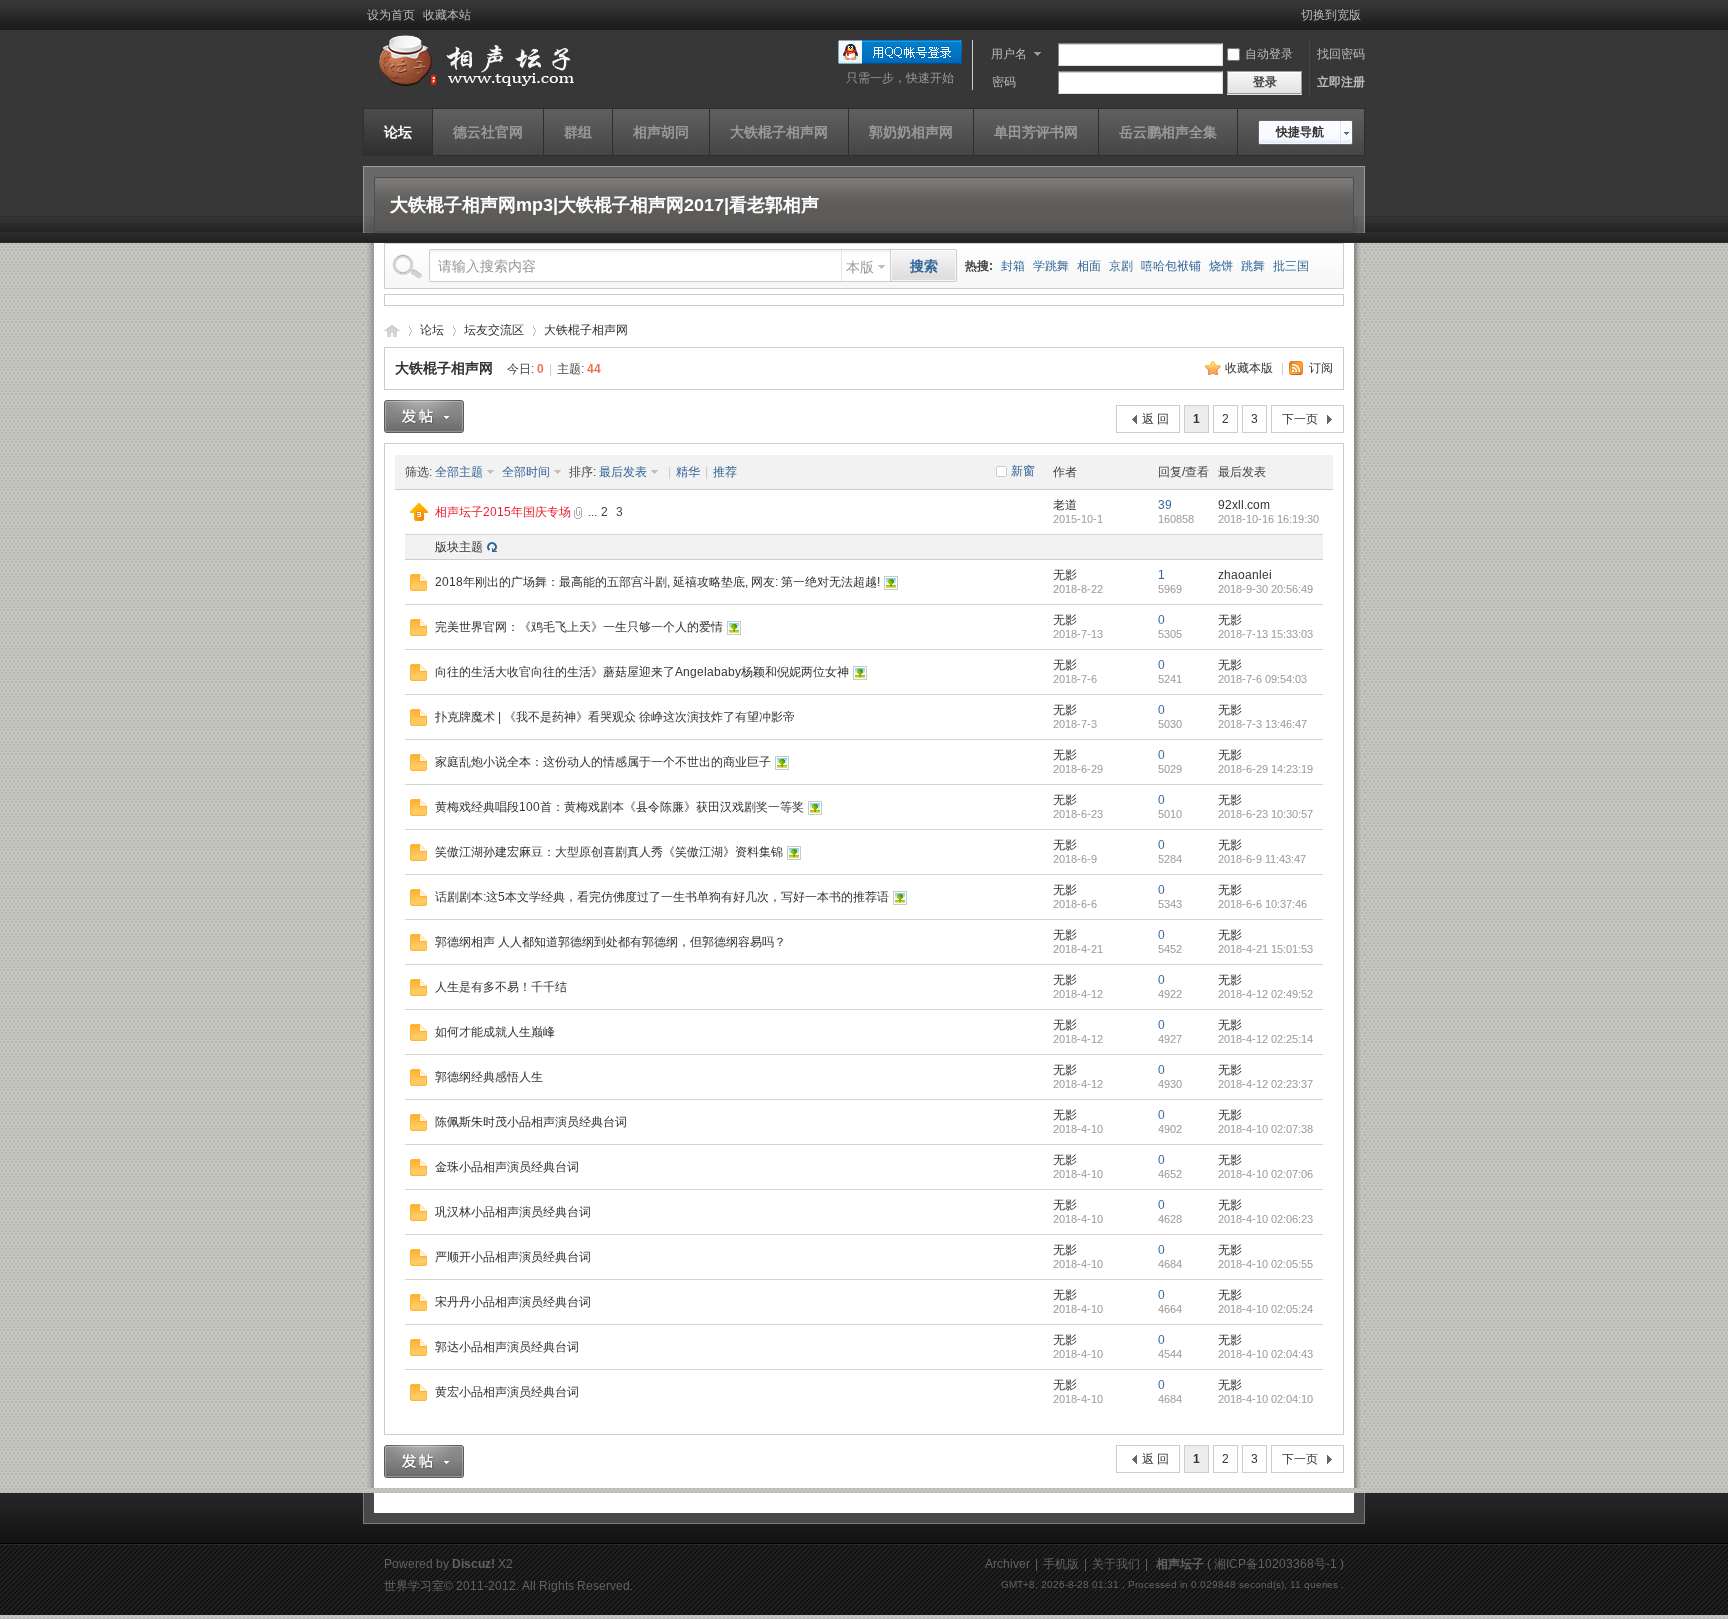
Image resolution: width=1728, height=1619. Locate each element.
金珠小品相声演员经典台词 (507, 1167)
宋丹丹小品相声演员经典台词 (513, 1302)
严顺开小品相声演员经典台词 (513, 1257)
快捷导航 (1300, 132)
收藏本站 (447, 15)
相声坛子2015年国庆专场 (503, 512)
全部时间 (526, 472)
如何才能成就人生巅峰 (495, 1032)
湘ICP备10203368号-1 (1275, 1564)
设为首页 (391, 15)
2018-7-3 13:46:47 (1262, 724)
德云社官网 (488, 132)
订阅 (1321, 368)
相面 (1089, 266)
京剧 (1121, 266)
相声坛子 (392, 330)
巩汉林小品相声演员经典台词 (513, 1212)
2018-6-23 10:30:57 (1265, 814)
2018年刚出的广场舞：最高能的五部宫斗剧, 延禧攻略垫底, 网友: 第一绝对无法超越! (657, 582)
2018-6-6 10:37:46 (1262, 904)
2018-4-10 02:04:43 (1265, 1354)
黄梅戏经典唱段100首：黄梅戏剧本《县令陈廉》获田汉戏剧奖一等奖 (619, 807)
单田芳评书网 (1036, 132)
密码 (1004, 82)
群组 (578, 132)
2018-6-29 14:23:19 (1265, 769)
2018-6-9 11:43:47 (1262, 859)
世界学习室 (414, 1586)
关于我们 (1116, 1564)
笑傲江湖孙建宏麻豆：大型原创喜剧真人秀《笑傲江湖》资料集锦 (609, 852)
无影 (1065, 575)
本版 (860, 267)
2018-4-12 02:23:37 (1265, 1084)
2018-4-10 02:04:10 (1265, 1399)
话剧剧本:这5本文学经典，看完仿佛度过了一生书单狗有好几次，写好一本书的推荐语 (662, 897)
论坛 (398, 132)
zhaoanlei (1245, 575)
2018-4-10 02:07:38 (1265, 1129)
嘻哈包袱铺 (1171, 266)
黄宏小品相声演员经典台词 (507, 1392)
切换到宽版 (1331, 15)
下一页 (1300, 419)
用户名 (1009, 54)
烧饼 (1221, 266)
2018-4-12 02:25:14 (1265, 1039)
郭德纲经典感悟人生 (489, 1077)
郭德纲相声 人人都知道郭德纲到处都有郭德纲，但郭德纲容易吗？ (610, 942)
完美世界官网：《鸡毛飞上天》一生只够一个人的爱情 (579, 627)
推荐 (725, 472)
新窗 (1023, 471)
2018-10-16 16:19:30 (1268, 519)
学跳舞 (1051, 266)
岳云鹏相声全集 (1168, 132)
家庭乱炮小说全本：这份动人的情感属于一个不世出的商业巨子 (603, 762)
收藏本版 (1249, 368)
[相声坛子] (473, 87)
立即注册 (1341, 82)
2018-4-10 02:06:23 (1265, 1219)
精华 (688, 472)
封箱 (1013, 266)
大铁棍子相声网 (779, 132)
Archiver (1007, 1564)
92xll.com (1244, 505)
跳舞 (1253, 266)
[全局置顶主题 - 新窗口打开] (419, 517)
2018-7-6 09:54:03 (1262, 679)
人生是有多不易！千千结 (501, 987)
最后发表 (623, 472)
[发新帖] (424, 416)
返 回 (1155, 419)
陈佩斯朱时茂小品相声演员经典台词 (531, 1122)
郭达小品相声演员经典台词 (507, 1347)
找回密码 (1341, 54)
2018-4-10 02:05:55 (1265, 1264)
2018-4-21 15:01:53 (1265, 949)
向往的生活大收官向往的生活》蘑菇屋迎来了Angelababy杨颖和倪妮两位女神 (642, 672)
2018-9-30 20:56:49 (1265, 589)
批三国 (1291, 266)
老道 (1065, 505)
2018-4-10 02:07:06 (1265, 1174)
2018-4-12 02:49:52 (1265, 994)
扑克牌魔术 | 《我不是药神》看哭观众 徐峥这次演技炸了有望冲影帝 (615, 717)
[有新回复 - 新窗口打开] (418, 587)
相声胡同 (661, 132)
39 (1165, 505)
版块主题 (459, 547)
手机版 (1061, 1564)
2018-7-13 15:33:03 (1265, 634)
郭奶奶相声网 (911, 132)
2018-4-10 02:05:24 (1265, 1309)
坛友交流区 (494, 330)
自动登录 (1269, 54)
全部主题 (459, 472)
